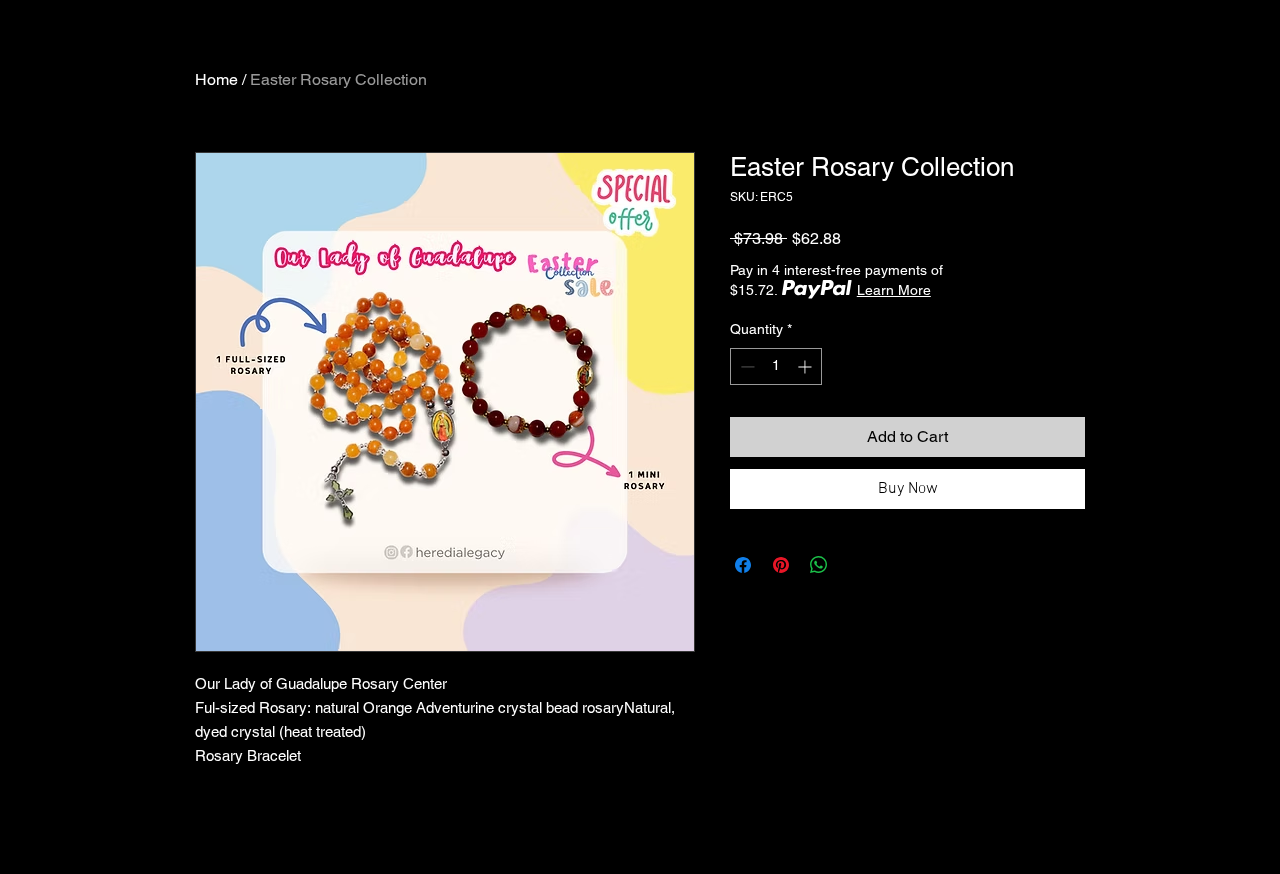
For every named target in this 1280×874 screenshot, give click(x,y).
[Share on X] (857, 565)
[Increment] (806, 366)
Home (216, 79)
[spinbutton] (776, 366)
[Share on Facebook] (743, 565)
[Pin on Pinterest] (781, 565)
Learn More (894, 290)
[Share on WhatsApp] (819, 565)
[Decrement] (745, 366)
